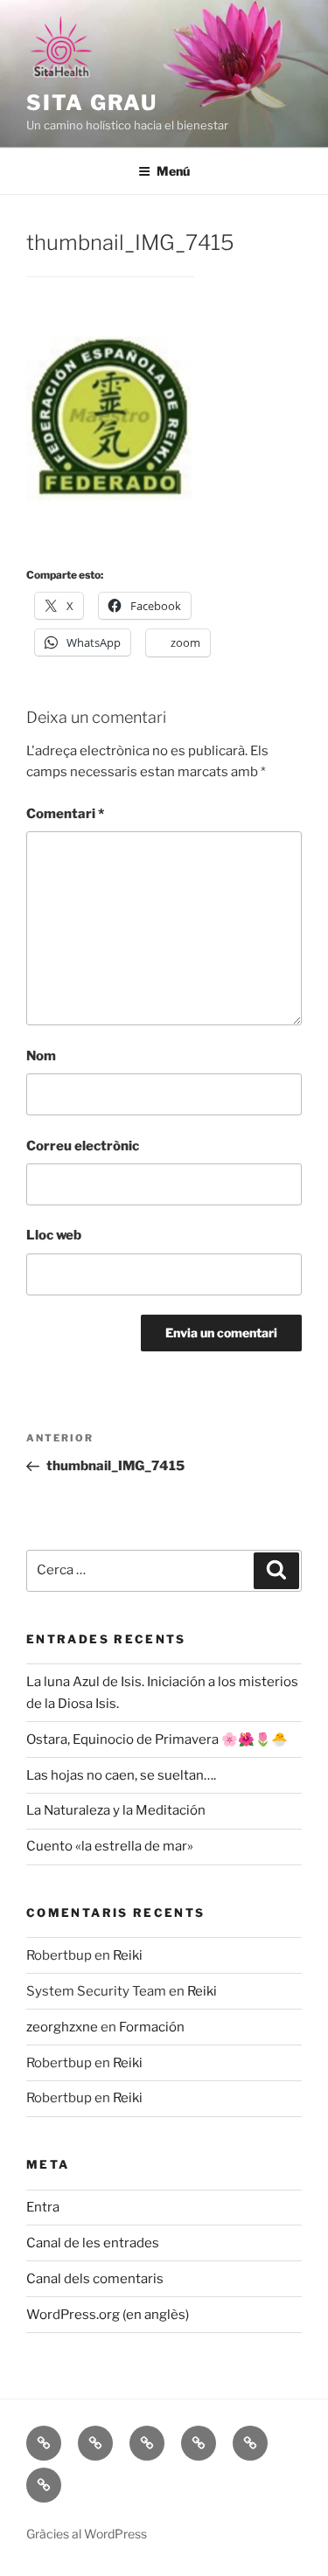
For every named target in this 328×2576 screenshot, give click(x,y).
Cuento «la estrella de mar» (110, 1846)
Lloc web (54, 1235)
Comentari (65, 814)
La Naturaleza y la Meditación (116, 1810)
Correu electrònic (83, 1146)
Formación (152, 2027)
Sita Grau (92, 103)
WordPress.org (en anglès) (108, 2315)
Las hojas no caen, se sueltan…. (121, 1775)
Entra (43, 2207)
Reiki (128, 1955)
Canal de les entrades (93, 2243)
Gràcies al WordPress (87, 2534)
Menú (173, 171)
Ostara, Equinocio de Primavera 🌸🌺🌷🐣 (157, 1739)
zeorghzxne (62, 2027)
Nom (41, 1056)
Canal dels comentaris (95, 2279)
